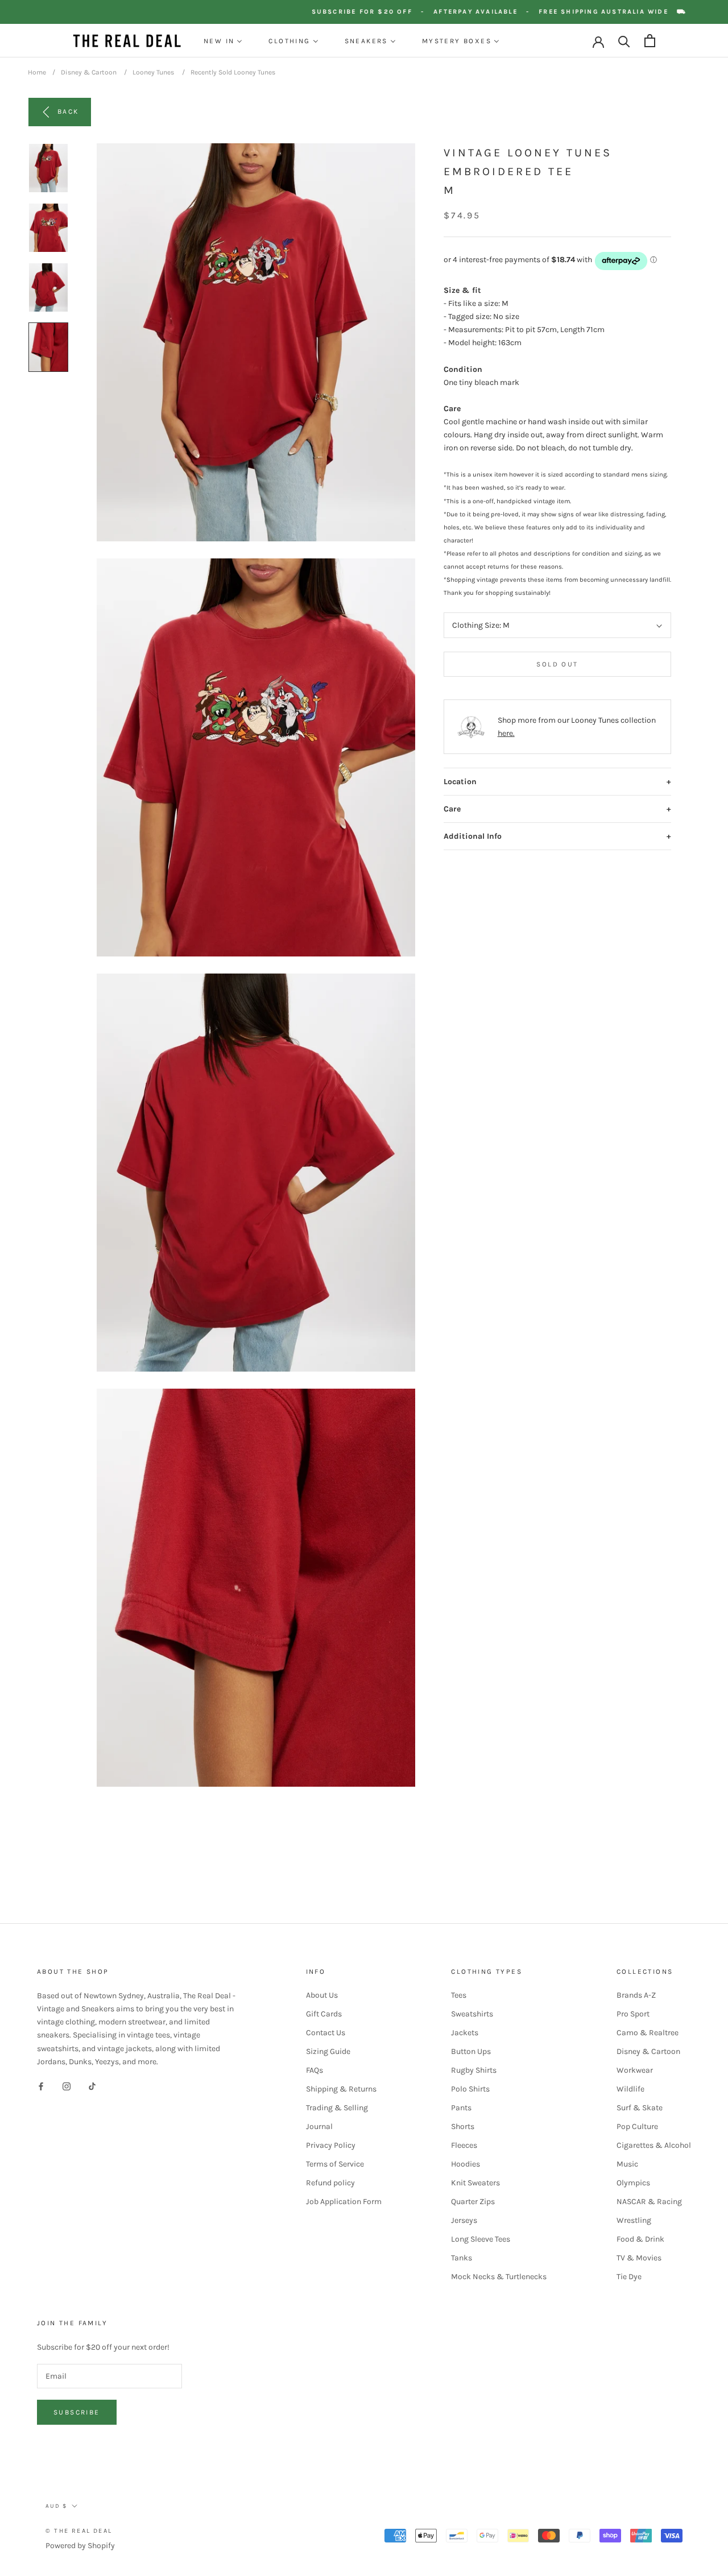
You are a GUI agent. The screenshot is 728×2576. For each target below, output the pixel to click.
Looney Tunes (153, 72)
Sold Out (557, 665)
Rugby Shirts (474, 2070)
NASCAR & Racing (649, 2202)
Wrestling (634, 2220)
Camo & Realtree (648, 2033)
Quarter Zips (473, 2202)
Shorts (463, 2126)
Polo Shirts (470, 2089)
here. (506, 734)
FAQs (315, 2070)
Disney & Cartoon (89, 72)
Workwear (635, 2070)
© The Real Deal (79, 2531)
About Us (322, 1995)
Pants (461, 2108)
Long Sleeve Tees (481, 2239)
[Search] (624, 41)
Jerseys (464, 2220)
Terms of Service (335, 2164)
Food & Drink (640, 2239)
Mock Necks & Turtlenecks (499, 2277)
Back (68, 111)
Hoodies (466, 2164)
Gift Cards (324, 2014)
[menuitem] (223, 41)
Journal (319, 2126)
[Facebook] (41, 2086)
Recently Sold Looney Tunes (233, 72)
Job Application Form (344, 2202)
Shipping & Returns (341, 2089)
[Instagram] (67, 2086)
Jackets (465, 2033)
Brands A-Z (636, 1995)
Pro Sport (633, 2014)
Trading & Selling (337, 2108)
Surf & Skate (640, 2108)
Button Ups (471, 2051)
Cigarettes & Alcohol (654, 2145)
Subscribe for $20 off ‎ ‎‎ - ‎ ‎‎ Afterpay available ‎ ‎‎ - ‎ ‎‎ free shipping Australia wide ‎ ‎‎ (515, 12)
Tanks (462, 2258)
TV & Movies (639, 2258)
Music (627, 2164)
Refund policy (330, 2183)
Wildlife (630, 2089)
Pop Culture (637, 2126)
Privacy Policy (331, 2145)
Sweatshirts (472, 2014)
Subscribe (77, 2412)
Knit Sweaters (475, 2183)
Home (37, 72)
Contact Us (326, 2033)
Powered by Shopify (80, 2546)
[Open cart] (650, 41)
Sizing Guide (328, 2051)
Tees (459, 1995)
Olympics (633, 2183)
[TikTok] (92, 2086)
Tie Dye (629, 2277)
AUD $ (56, 2506)
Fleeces (464, 2145)
